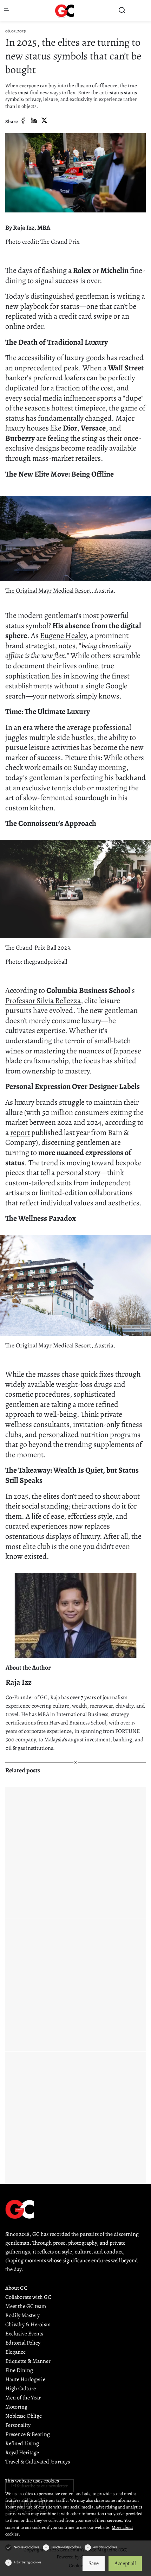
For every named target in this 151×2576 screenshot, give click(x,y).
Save (94, 2563)
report (20, 1133)
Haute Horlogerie (25, 2379)
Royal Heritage (22, 2453)
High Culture (21, 2389)
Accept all (125, 2563)
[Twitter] (44, 121)
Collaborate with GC (28, 2297)
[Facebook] (23, 121)
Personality (18, 2425)
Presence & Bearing (28, 2434)
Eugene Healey (63, 636)
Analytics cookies (105, 2547)
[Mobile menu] (7, 11)
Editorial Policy (23, 2343)
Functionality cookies (66, 2547)
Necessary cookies (26, 2547)
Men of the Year (23, 2398)
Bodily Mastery (22, 2315)
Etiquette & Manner (28, 2361)
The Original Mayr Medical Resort (48, 591)
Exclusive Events (24, 2334)
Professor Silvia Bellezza (43, 1001)
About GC (16, 2288)
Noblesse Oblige (24, 2416)
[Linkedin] (34, 121)
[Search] (122, 10)
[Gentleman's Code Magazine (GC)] (65, 11)
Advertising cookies (27, 2562)
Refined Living (22, 2443)
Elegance (15, 2352)
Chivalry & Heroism (28, 2325)
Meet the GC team (26, 2306)
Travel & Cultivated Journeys (38, 2462)
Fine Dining (19, 2370)
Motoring (16, 2407)
